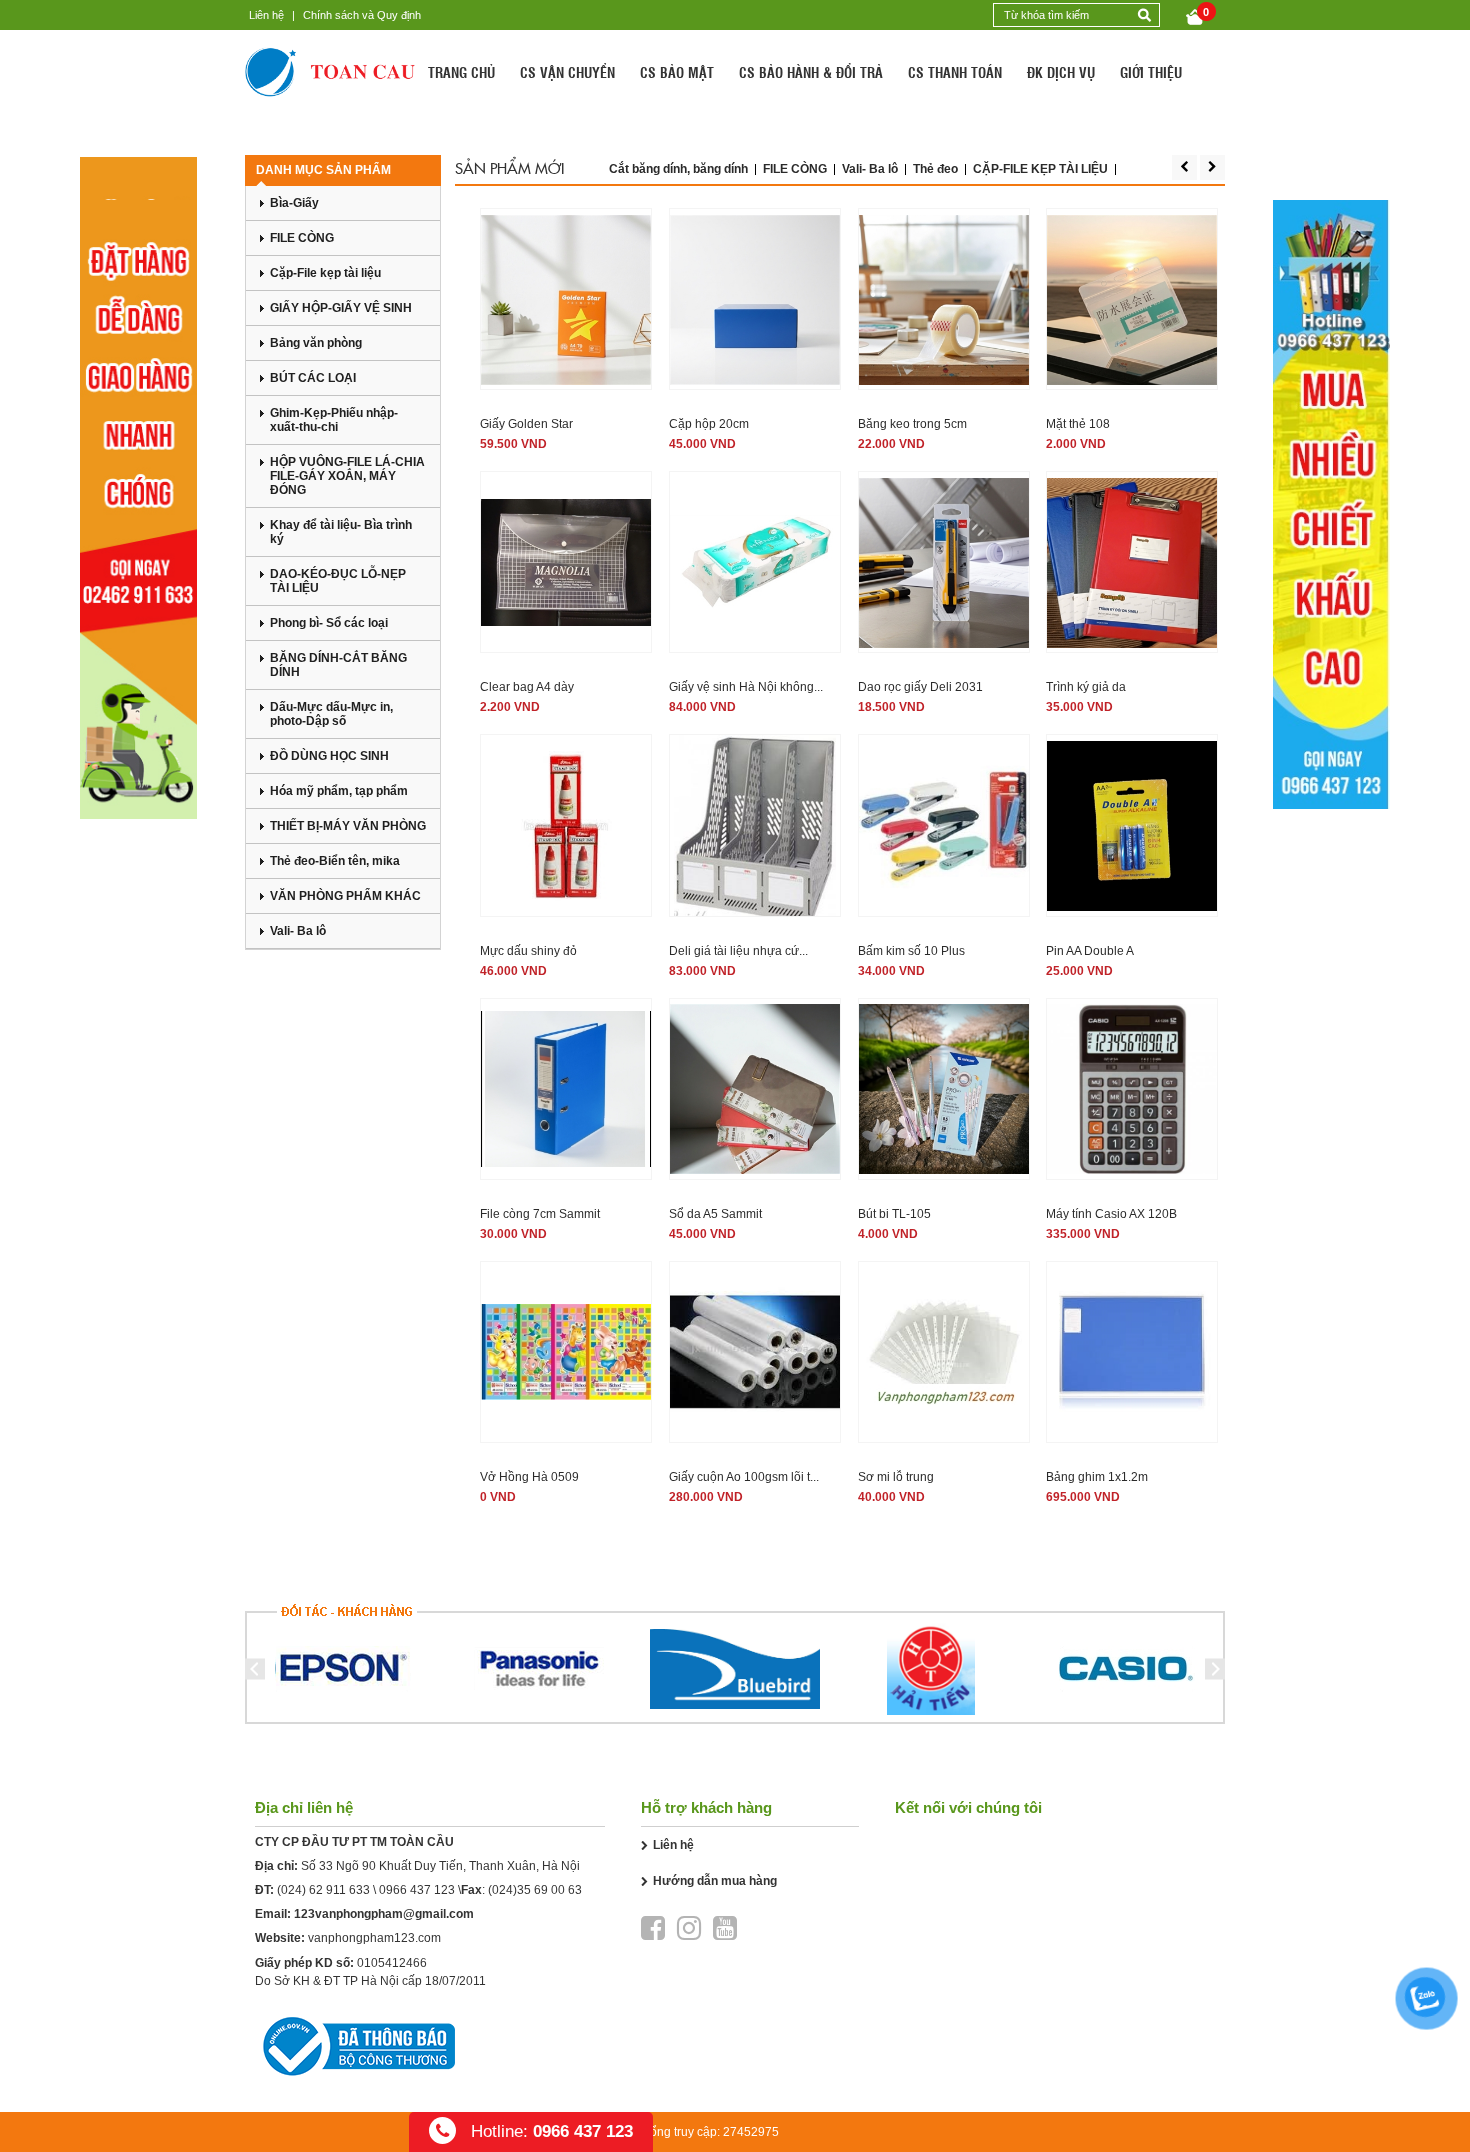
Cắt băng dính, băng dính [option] (678, 169)
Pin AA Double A (1090, 951)
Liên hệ (266, 15)
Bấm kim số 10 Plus (911, 951)
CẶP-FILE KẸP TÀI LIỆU (1040, 169)
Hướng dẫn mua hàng (715, 1881)
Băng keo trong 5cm (912, 424)
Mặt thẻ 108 (1078, 424)
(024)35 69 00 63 (535, 1890)
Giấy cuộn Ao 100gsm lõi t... (744, 1477)
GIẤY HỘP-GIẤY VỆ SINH (341, 308)
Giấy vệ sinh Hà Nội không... (746, 687)
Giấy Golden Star (526, 424)
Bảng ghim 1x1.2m (1097, 1477)
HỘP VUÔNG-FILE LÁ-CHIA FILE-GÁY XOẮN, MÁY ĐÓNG (347, 476)
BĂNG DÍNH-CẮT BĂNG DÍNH (338, 665)
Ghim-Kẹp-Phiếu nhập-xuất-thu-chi (334, 420)
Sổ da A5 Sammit (715, 1214)
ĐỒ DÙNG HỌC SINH (329, 756)
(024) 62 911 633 (323, 1890)
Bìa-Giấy (294, 203)
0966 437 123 (417, 1890)
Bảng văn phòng (316, 343)
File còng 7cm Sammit (540, 1214)
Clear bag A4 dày (527, 687)
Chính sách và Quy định (362, 15)
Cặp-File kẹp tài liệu (325, 273)
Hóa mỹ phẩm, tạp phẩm (339, 791)
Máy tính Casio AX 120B (1111, 1214)
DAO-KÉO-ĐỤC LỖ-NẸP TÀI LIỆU (338, 581)
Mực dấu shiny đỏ (528, 951)
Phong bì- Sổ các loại (329, 623)
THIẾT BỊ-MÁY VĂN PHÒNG (348, 826)
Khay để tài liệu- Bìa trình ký (341, 532)
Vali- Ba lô (298, 931)
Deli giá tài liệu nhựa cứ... (738, 951)
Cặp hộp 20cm (709, 424)
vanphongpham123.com (374, 1938)
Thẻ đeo (935, 169)
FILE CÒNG (302, 238)
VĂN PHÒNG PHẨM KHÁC (345, 896)
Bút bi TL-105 (894, 1214)
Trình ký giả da (1086, 687)
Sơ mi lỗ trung (896, 1477)
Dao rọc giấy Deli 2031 (920, 687)
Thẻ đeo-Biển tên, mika (335, 861)
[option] (343, 1669)
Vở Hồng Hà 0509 (529, 1477)
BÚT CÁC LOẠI (313, 378)
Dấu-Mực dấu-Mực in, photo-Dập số (331, 714)
